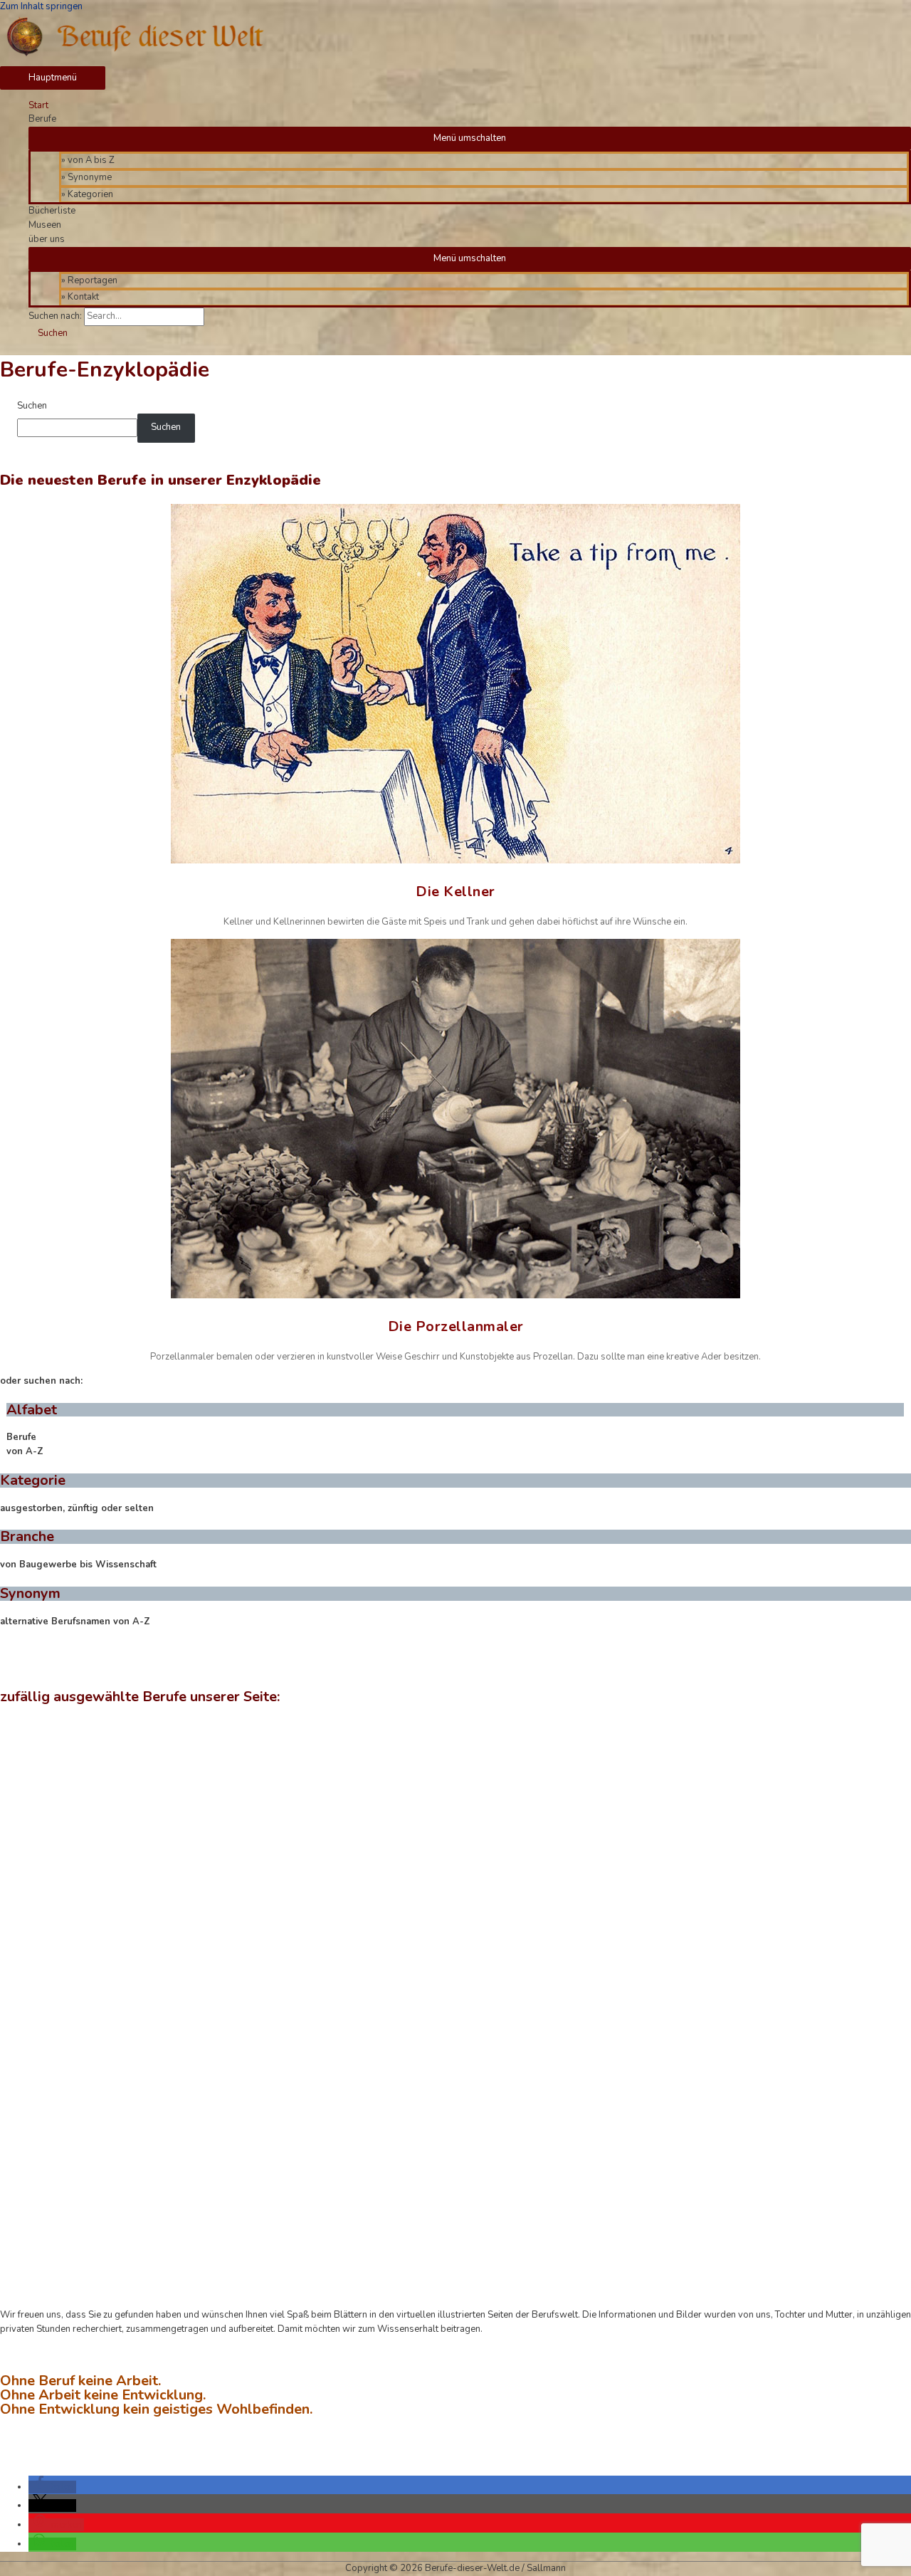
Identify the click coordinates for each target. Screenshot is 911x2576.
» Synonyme (86, 177)
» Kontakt (80, 297)
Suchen (32, 406)
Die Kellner (455, 892)
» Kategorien (87, 194)
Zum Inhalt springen (41, 6)
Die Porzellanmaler (456, 1326)
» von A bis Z (88, 160)
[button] (52, 2487)
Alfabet (32, 1410)
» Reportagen (89, 280)
